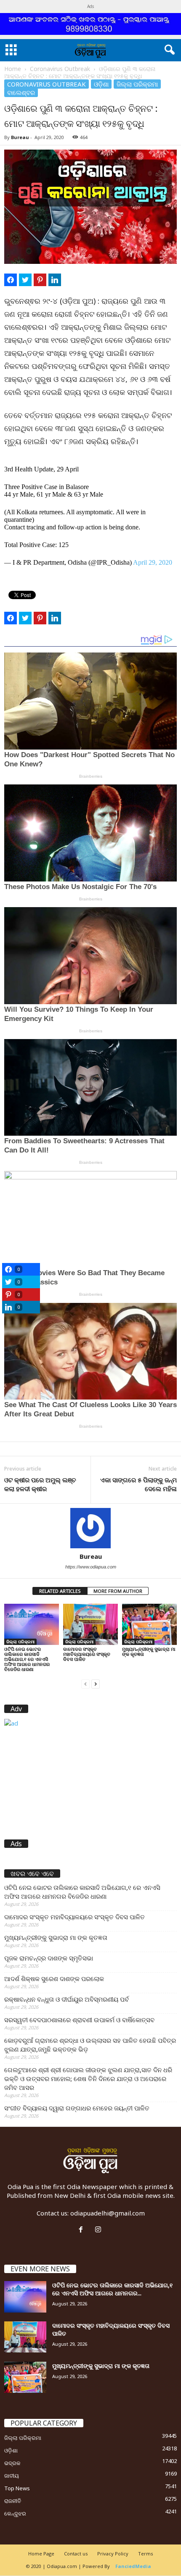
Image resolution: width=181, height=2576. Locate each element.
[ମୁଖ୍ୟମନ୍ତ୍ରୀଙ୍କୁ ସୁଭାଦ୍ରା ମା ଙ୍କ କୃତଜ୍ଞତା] (149, 1624)
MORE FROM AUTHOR (118, 1591)
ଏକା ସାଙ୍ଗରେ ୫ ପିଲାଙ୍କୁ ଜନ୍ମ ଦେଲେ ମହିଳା (138, 1484)
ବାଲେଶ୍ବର (21, 92)
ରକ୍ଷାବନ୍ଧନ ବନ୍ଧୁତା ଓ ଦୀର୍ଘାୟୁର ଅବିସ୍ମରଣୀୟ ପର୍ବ (67, 1999)
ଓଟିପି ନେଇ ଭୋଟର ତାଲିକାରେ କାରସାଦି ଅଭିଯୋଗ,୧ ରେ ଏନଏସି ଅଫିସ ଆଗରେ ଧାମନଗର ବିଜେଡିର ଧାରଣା (27, 1659)
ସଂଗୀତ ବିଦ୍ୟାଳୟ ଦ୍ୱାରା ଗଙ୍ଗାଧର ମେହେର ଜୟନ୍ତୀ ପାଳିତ (77, 2108)
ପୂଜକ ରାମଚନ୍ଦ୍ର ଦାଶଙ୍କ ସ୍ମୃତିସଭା (49, 1958)
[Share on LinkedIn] (55, 280)
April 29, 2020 (153, 562)
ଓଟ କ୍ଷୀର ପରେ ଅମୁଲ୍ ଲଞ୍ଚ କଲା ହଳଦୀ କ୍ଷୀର (40, 1484)
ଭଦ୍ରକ (12, 2463)
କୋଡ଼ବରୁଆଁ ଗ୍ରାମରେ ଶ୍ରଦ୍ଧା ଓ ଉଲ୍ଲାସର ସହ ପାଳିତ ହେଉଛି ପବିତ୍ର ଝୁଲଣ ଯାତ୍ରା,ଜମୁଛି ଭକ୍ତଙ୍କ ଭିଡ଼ (90, 2045)
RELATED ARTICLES (60, 1591)
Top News (17, 2488)
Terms (145, 2554)
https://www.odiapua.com (91, 1567)
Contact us (76, 2554)
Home (13, 69)
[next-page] (96, 1683)
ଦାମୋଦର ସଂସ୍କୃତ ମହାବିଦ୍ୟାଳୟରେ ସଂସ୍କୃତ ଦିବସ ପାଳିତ (87, 1654)
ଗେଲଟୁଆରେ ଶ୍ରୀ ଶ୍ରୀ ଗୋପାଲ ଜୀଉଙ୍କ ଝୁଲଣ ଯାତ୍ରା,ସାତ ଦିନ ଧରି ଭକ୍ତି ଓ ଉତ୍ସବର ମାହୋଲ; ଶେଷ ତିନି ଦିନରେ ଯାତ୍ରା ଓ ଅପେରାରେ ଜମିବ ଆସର (88, 2079)
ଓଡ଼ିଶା (101, 84)
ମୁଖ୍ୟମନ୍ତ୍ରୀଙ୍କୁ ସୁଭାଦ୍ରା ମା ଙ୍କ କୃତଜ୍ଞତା (149, 1651)
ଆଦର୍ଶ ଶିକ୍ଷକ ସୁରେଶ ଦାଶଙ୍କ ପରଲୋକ (54, 1979)
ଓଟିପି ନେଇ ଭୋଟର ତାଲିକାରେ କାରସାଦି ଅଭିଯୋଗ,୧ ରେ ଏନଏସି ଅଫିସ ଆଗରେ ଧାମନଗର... (112, 2289)
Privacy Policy (113, 2554)
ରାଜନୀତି (13, 2501)
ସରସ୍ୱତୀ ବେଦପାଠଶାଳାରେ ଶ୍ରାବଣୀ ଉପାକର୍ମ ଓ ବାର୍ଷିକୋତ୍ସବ (79, 2020)
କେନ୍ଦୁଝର (15, 2513)
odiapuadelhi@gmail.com (108, 2213)
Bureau (20, 137)
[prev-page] (85, 1683)
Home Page (41, 2554)
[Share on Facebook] (11, 280)
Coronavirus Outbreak (60, 69)
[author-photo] (90, 1528)
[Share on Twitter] (25, 280)
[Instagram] (99, 2230)
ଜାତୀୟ (12, 2476)
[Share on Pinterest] (40, 280)
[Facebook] (83, 2230)
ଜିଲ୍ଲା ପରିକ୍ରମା (137, 84)
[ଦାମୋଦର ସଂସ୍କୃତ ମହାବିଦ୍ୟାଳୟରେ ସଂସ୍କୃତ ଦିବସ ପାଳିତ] (90, 1624)
